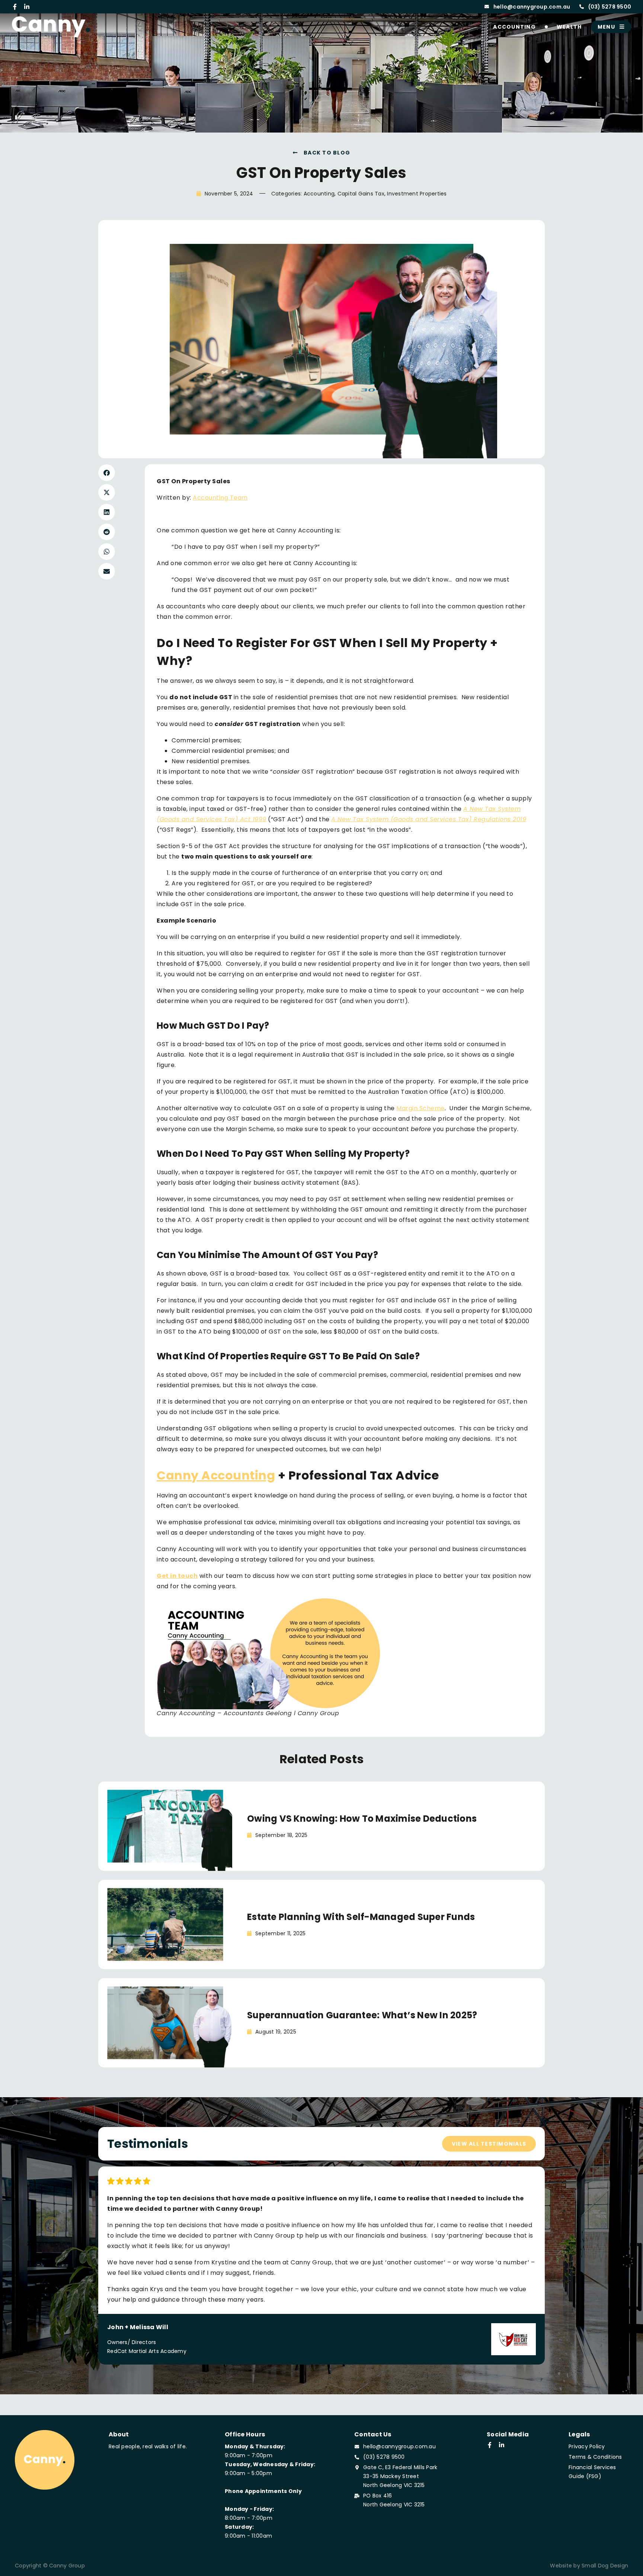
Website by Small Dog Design (589, 2566)
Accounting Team (220, 498)
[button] (107, 473)
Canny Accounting (216, 1475)
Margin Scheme (420, 1108)
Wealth (569, 27)
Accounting (514, 27)
